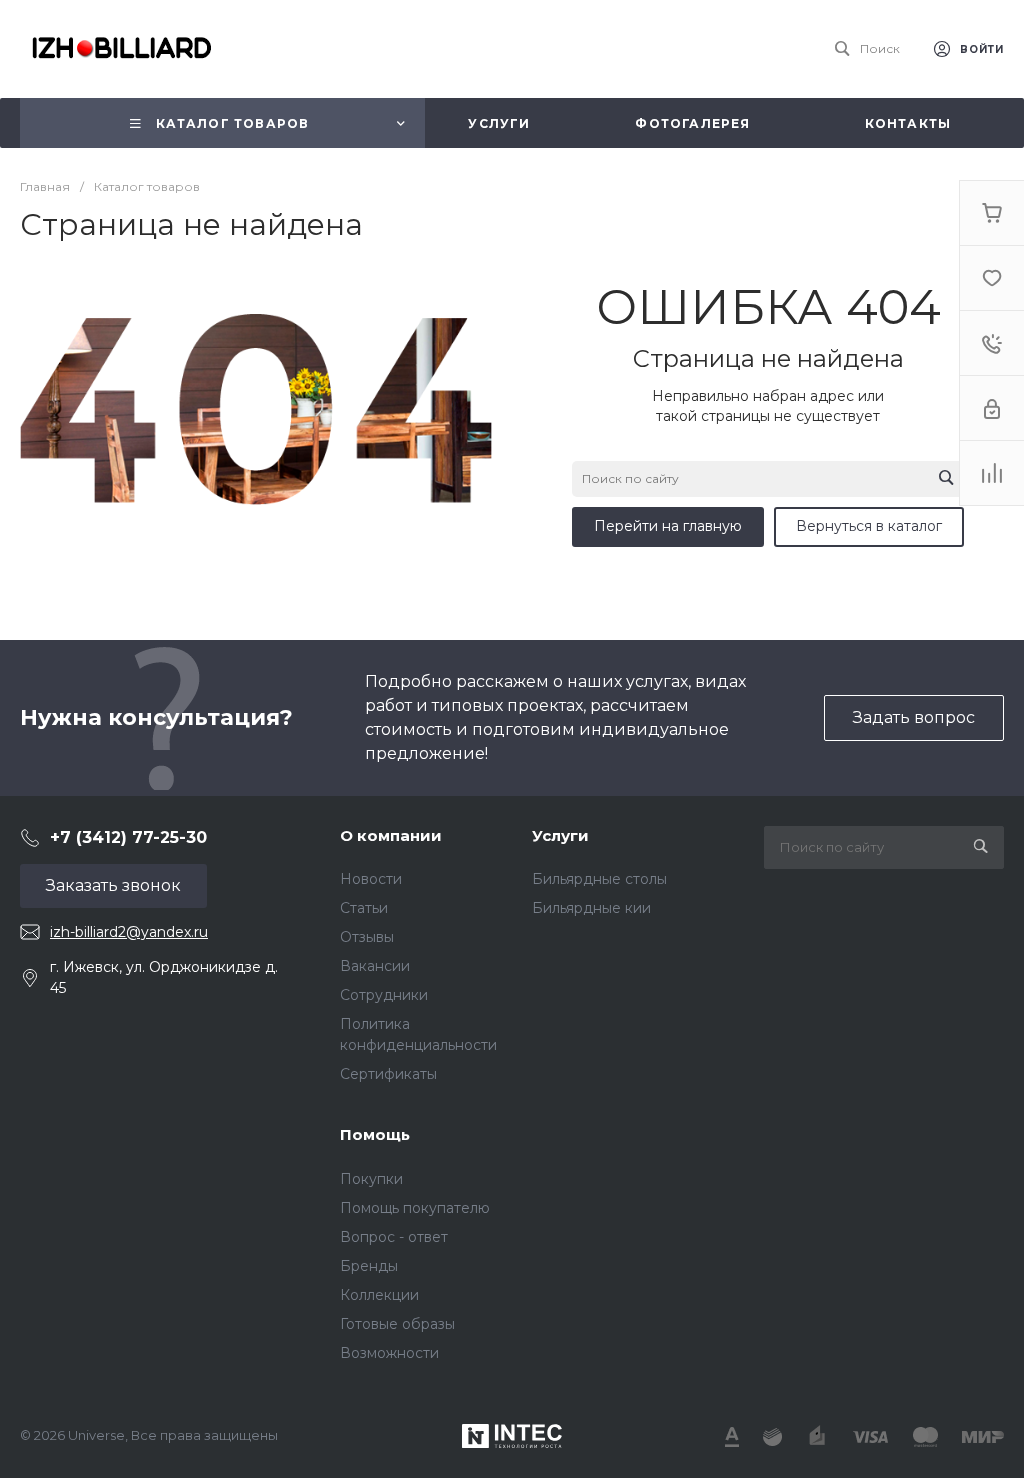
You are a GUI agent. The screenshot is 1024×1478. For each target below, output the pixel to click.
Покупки (371, 1179)
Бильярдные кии (591, 908)
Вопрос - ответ (394, 1237)
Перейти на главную (668, 526)
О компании (391, 835)
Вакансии (375, 966)
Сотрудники (384, 995)
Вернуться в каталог (869, 526)
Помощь (375, 1134)
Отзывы (367, 937)
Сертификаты (388, 1074)
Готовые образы (397, 1324)
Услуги (560, 835)
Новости (371, 879)
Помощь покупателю (415, 1208)
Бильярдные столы (599, 879)
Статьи (364, 908)
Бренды (369, 1266)
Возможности (389, 1353)
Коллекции (379, 1295)
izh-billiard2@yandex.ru (129, 932)
